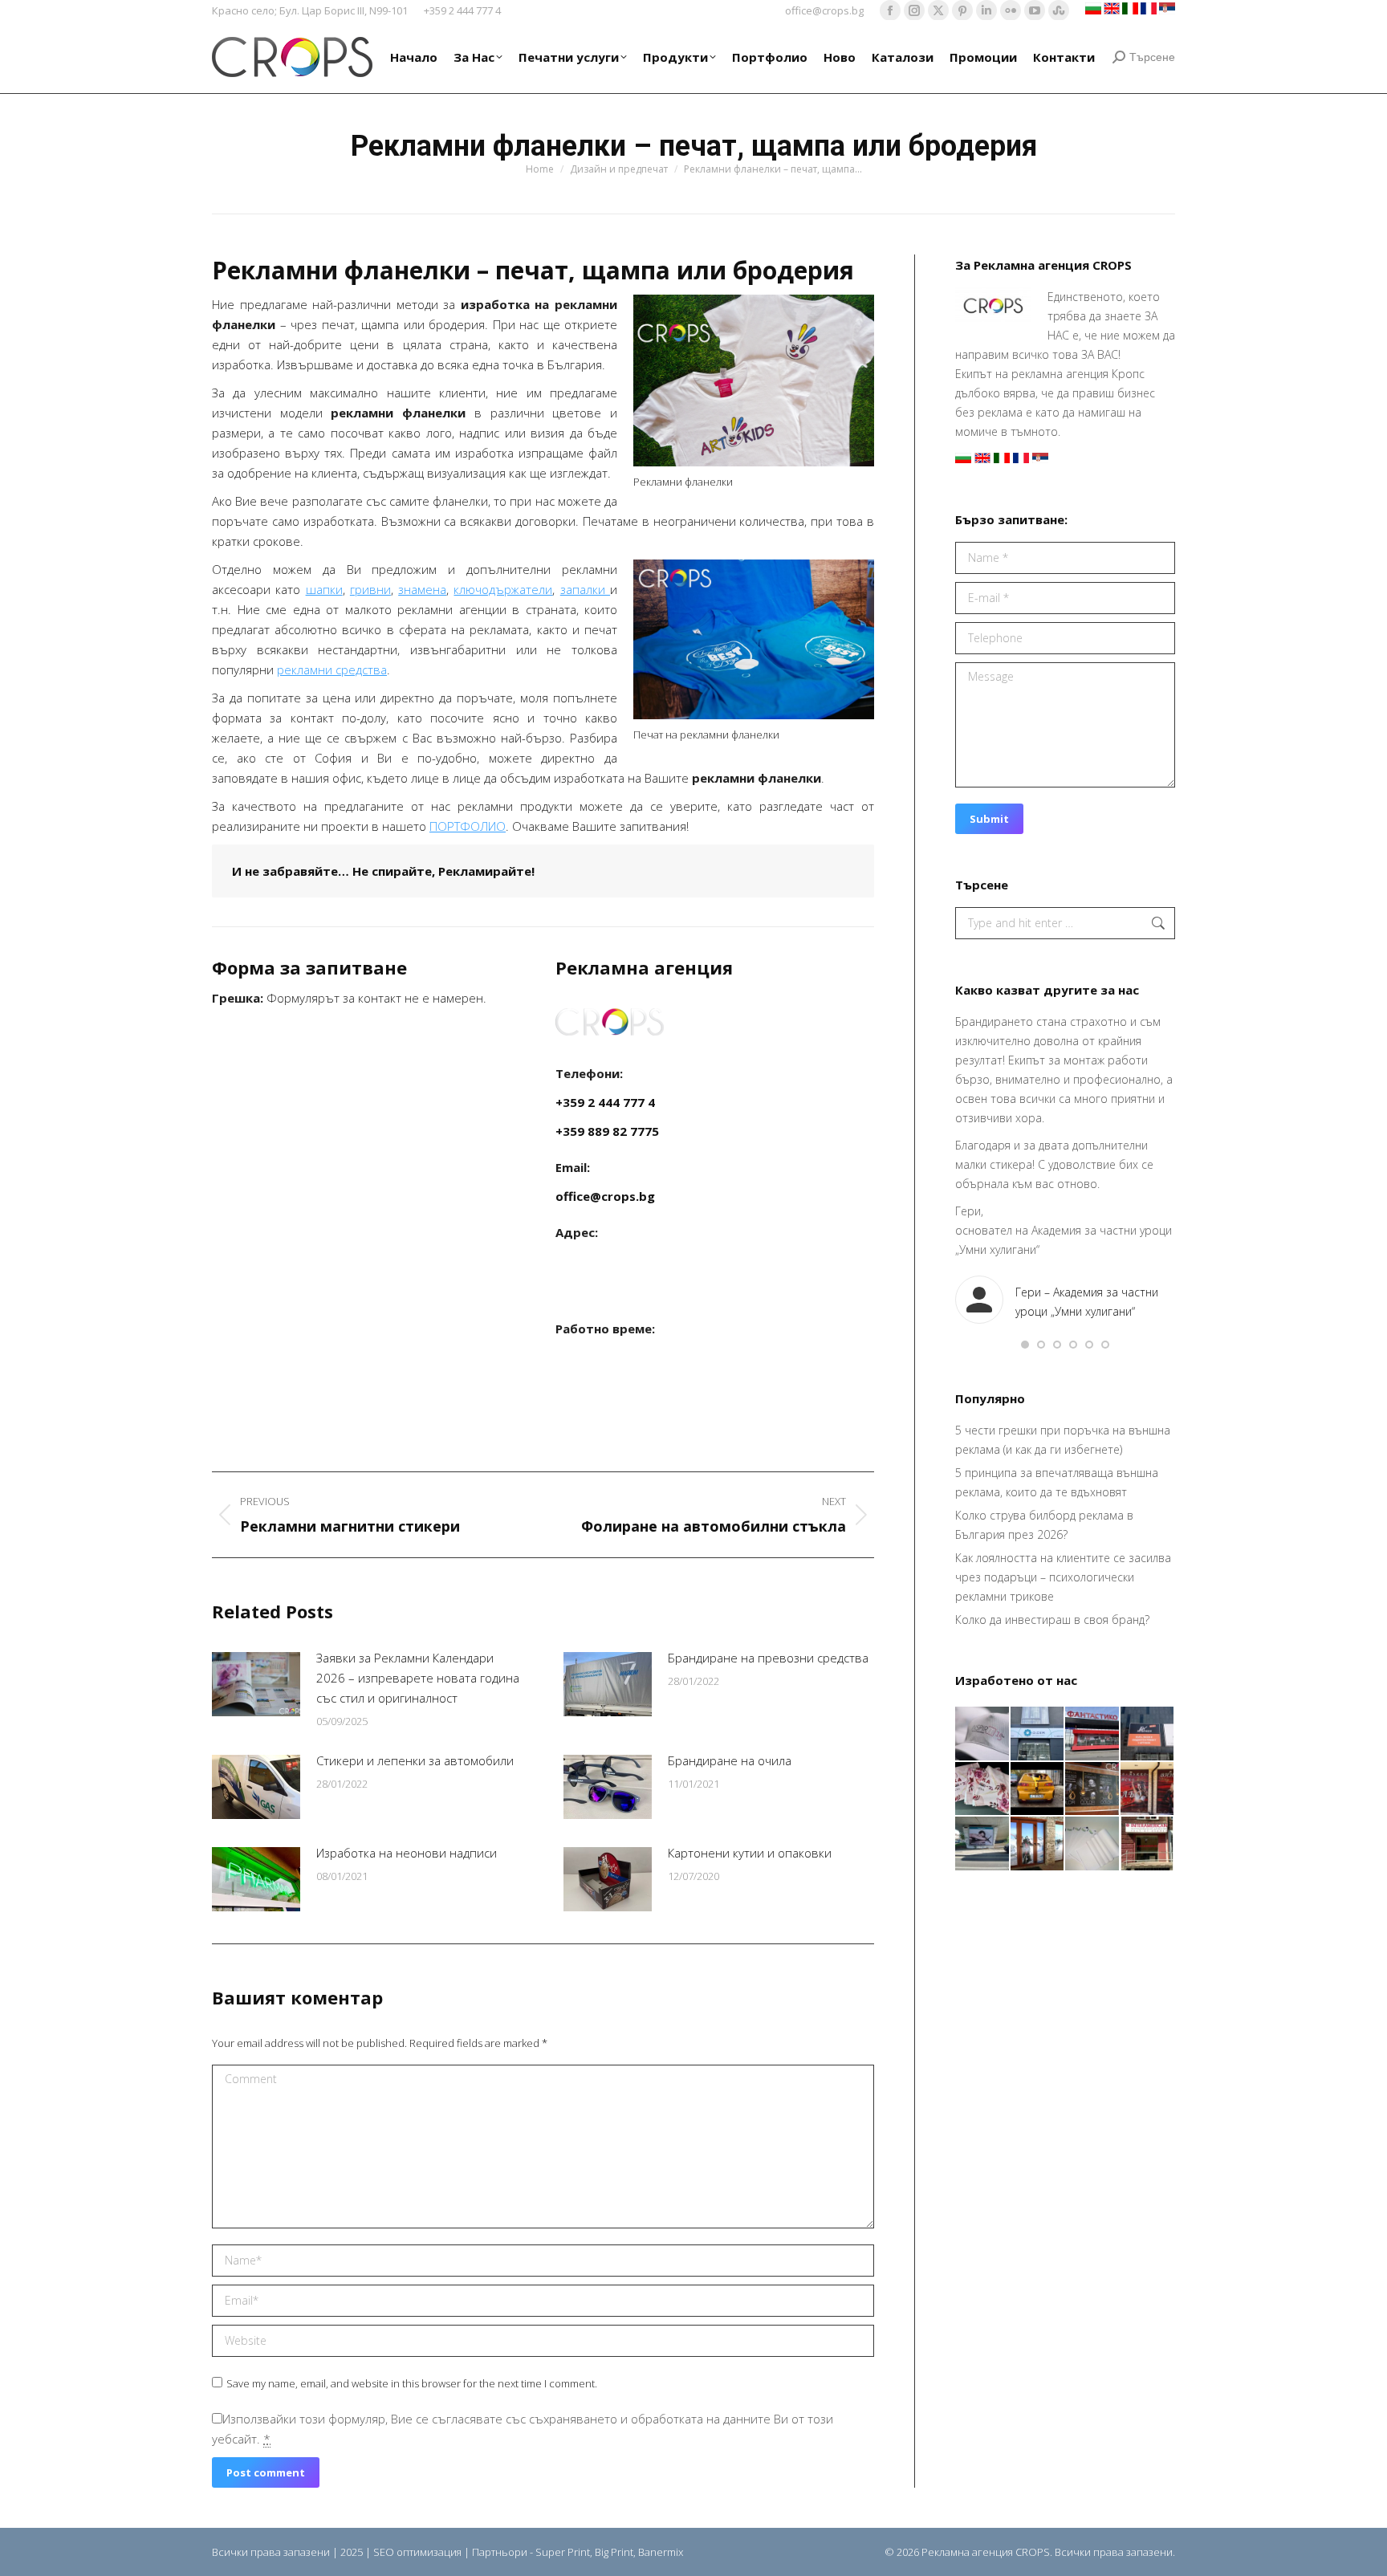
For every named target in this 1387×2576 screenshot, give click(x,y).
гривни (370, 589)
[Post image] (256, 1684)
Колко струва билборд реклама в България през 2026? (1044, 1525)
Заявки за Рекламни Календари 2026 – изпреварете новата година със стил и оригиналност (418, 1678)
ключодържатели (503, 589)
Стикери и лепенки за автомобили (415, 1760)
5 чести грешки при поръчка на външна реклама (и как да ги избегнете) (1063, 1440)
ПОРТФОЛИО (468, 826)
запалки (585, 589)
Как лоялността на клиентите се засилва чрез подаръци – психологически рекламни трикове (1063, 1577)
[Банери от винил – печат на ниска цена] (1093, 1790)
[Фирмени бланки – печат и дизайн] (1093, 1844)
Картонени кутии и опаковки (750, 1853)
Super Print (563, 2552)
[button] (1025, 1345)
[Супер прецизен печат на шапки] (983, 1734)
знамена (422, 589)
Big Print (614, 2552)
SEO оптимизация (417, 2552)
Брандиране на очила (730, 1760)
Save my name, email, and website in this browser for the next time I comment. (412, 2383)
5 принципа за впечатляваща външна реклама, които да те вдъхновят (1057, 1482)
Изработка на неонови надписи (407, 1853)
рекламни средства (332, 669)
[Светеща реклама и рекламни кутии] (1038, 1734)
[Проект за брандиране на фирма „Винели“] (1148, 1790)
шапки (324, 589)
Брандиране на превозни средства (768, 1658)
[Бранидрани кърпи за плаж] (983, 1790)
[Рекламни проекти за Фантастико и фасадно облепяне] (1093, 1734)
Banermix (661, 2552)
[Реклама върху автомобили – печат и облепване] (1038, 1790)
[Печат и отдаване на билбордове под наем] (983, 1844)
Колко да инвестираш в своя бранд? (1052, 1620)
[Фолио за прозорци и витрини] (1038, 1844)
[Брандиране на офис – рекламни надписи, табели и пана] (1148, 1844)
